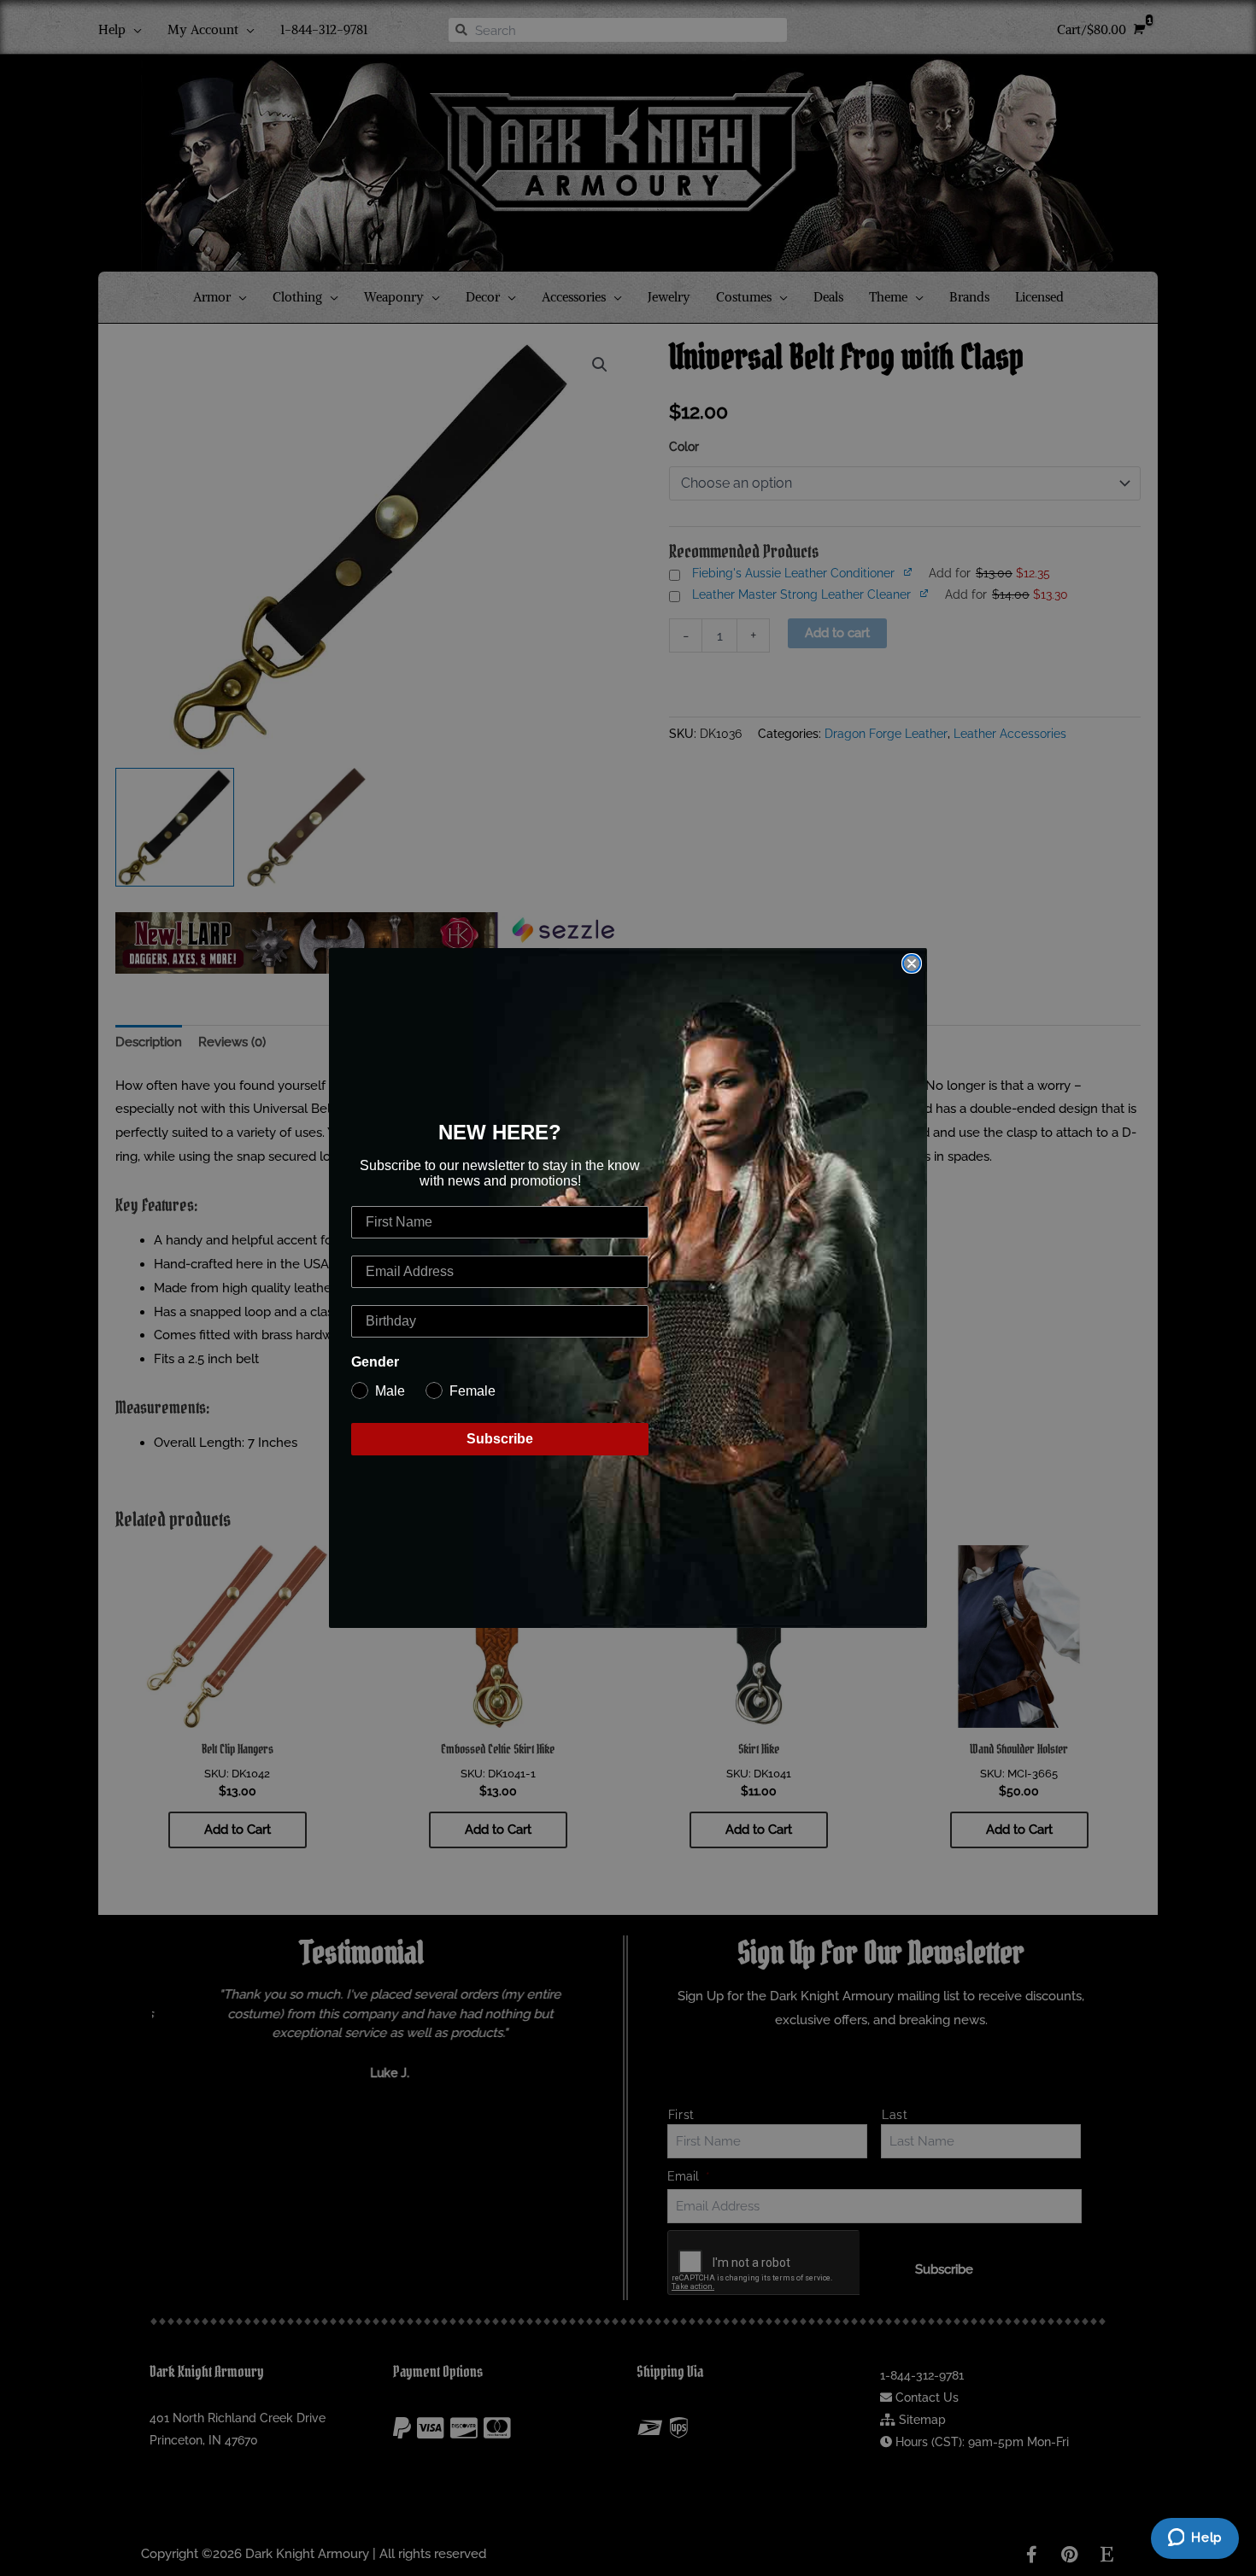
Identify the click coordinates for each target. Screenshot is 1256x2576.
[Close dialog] (912, 963)
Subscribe (500, 1439)
